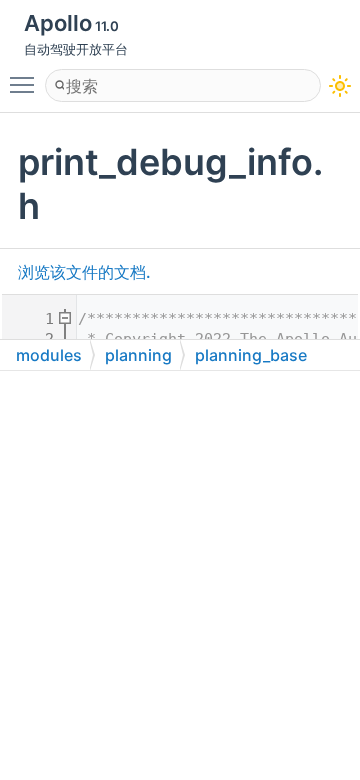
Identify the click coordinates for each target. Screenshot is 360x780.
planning (138, 355)
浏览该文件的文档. (84, 272)
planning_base (251, 355)
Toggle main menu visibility (26, 84)
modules (49, 355)
